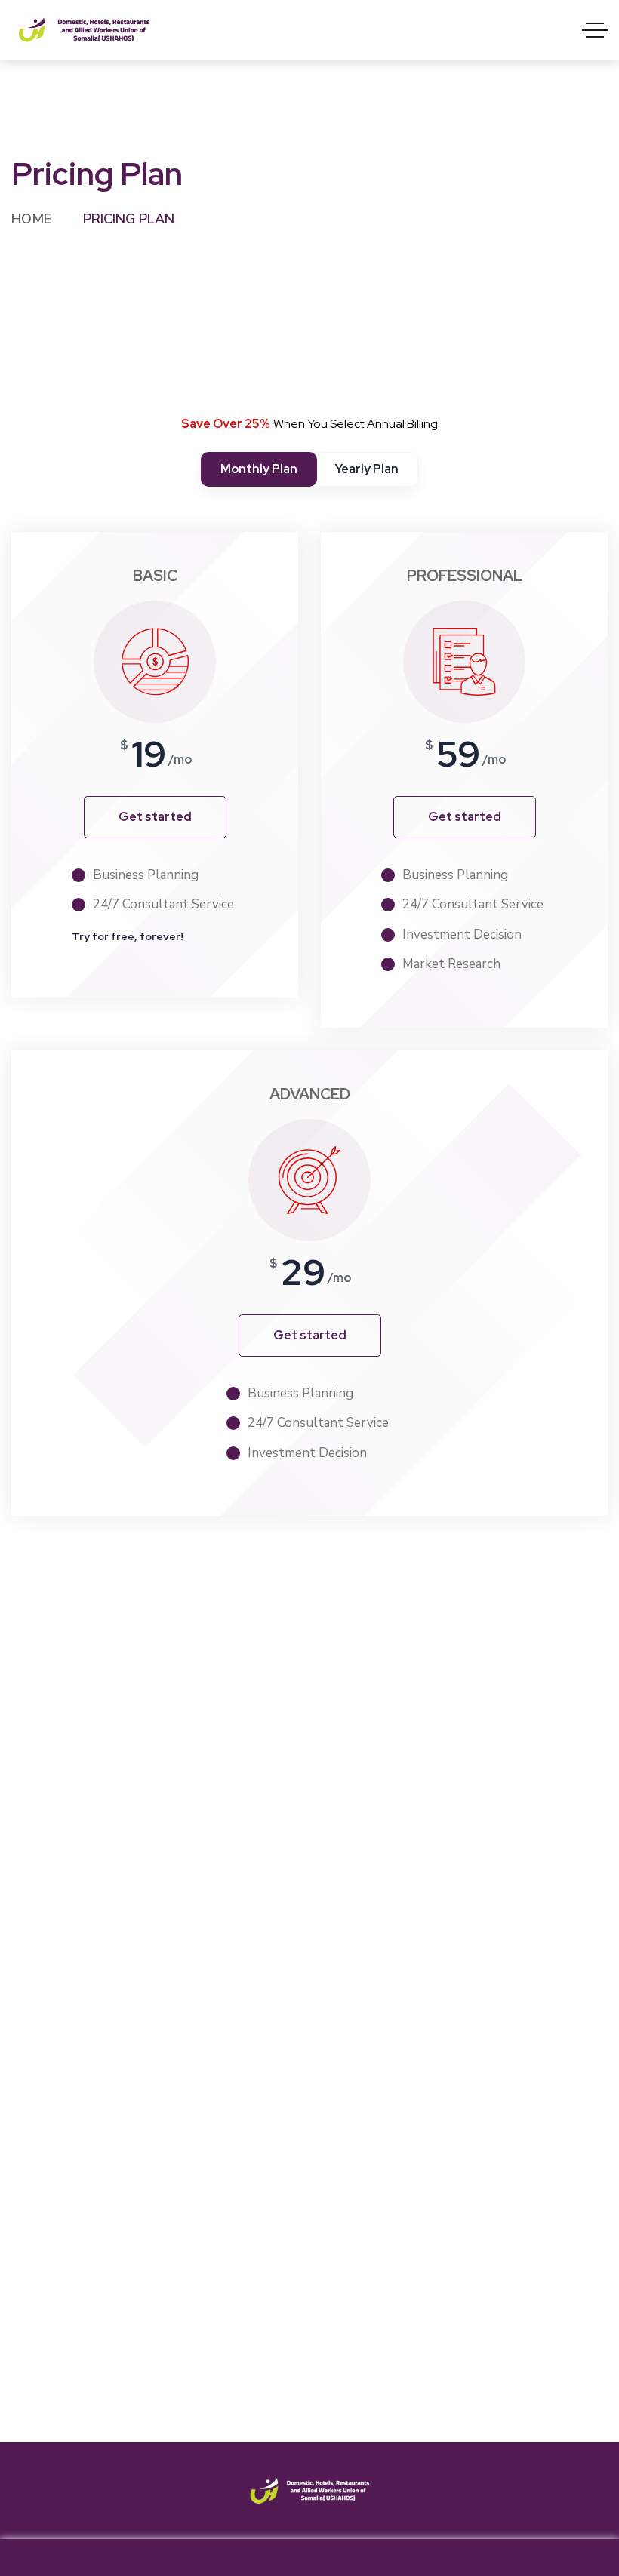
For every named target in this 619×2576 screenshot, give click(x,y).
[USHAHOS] (86, 30)
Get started (155, 817)
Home (31, 219)
